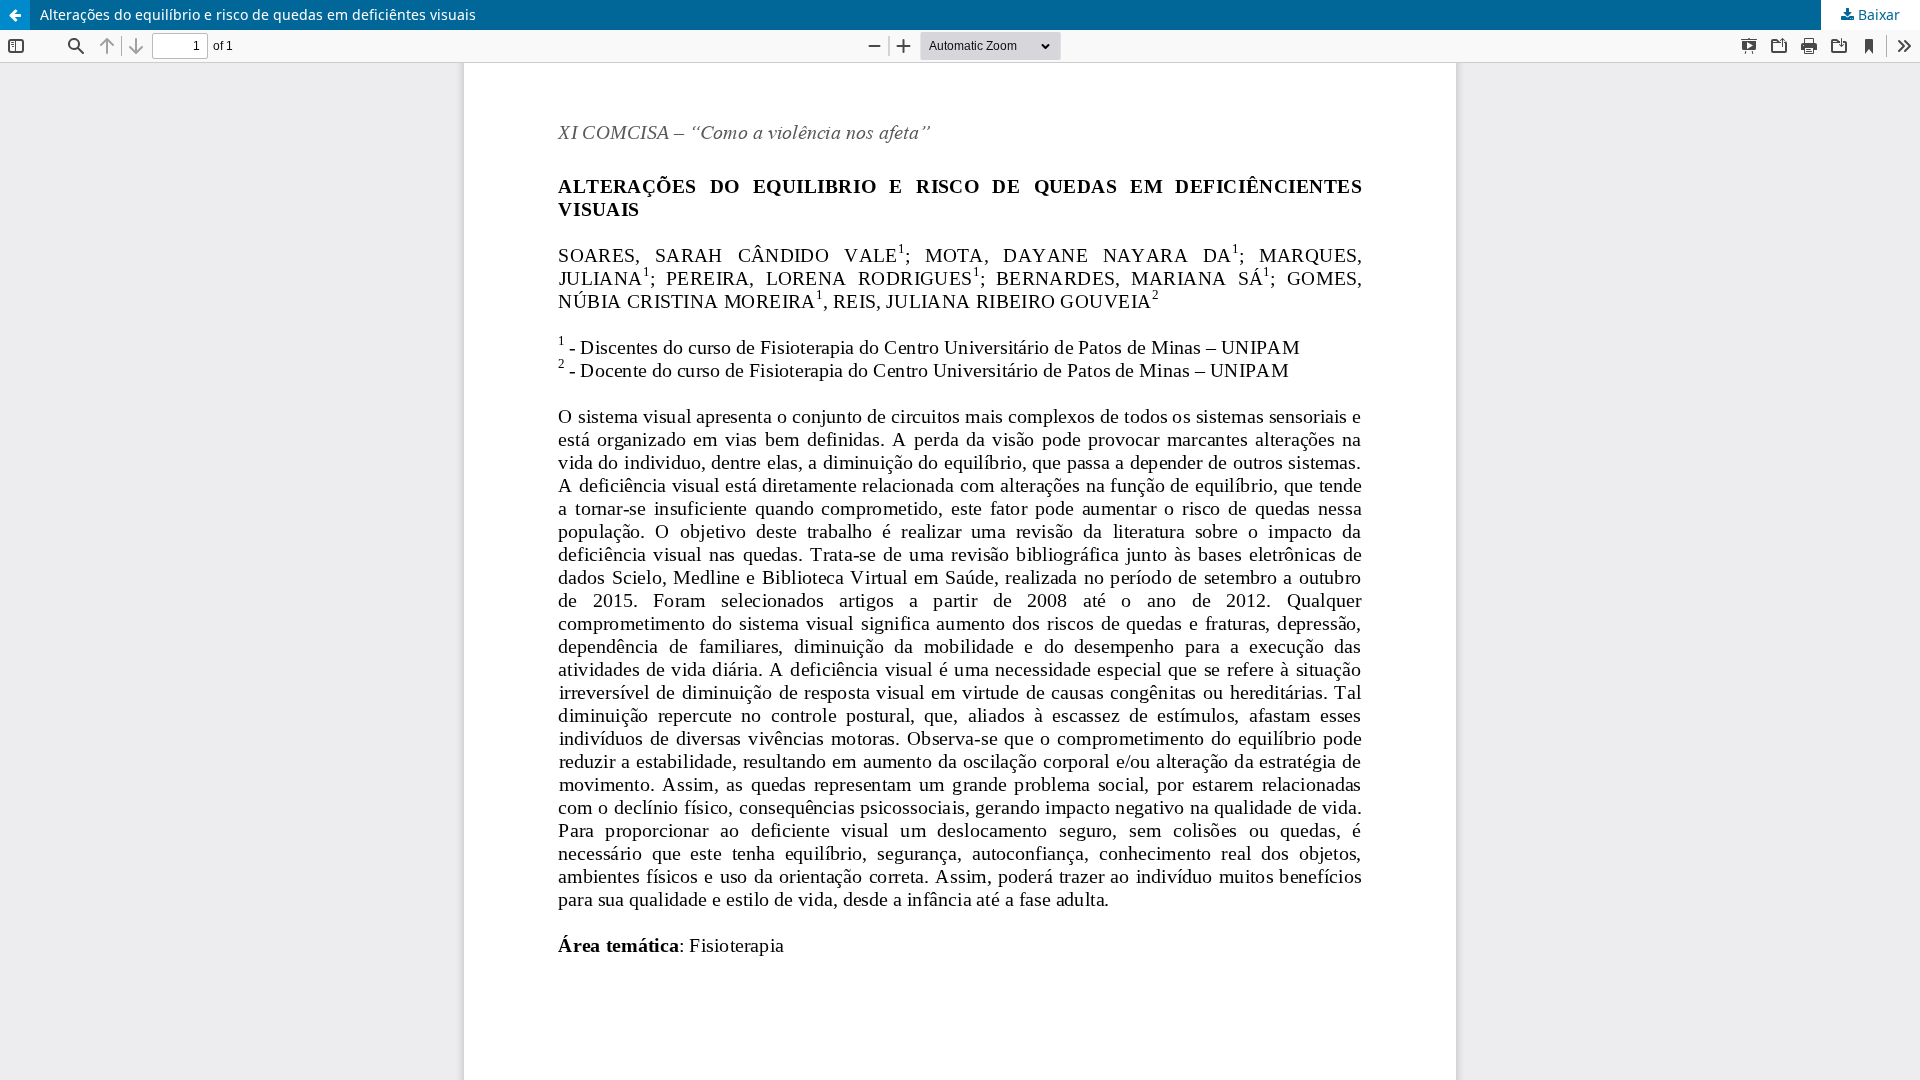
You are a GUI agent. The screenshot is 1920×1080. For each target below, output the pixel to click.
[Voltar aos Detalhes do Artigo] (15, 15)
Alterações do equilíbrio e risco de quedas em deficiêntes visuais (258, 14)
